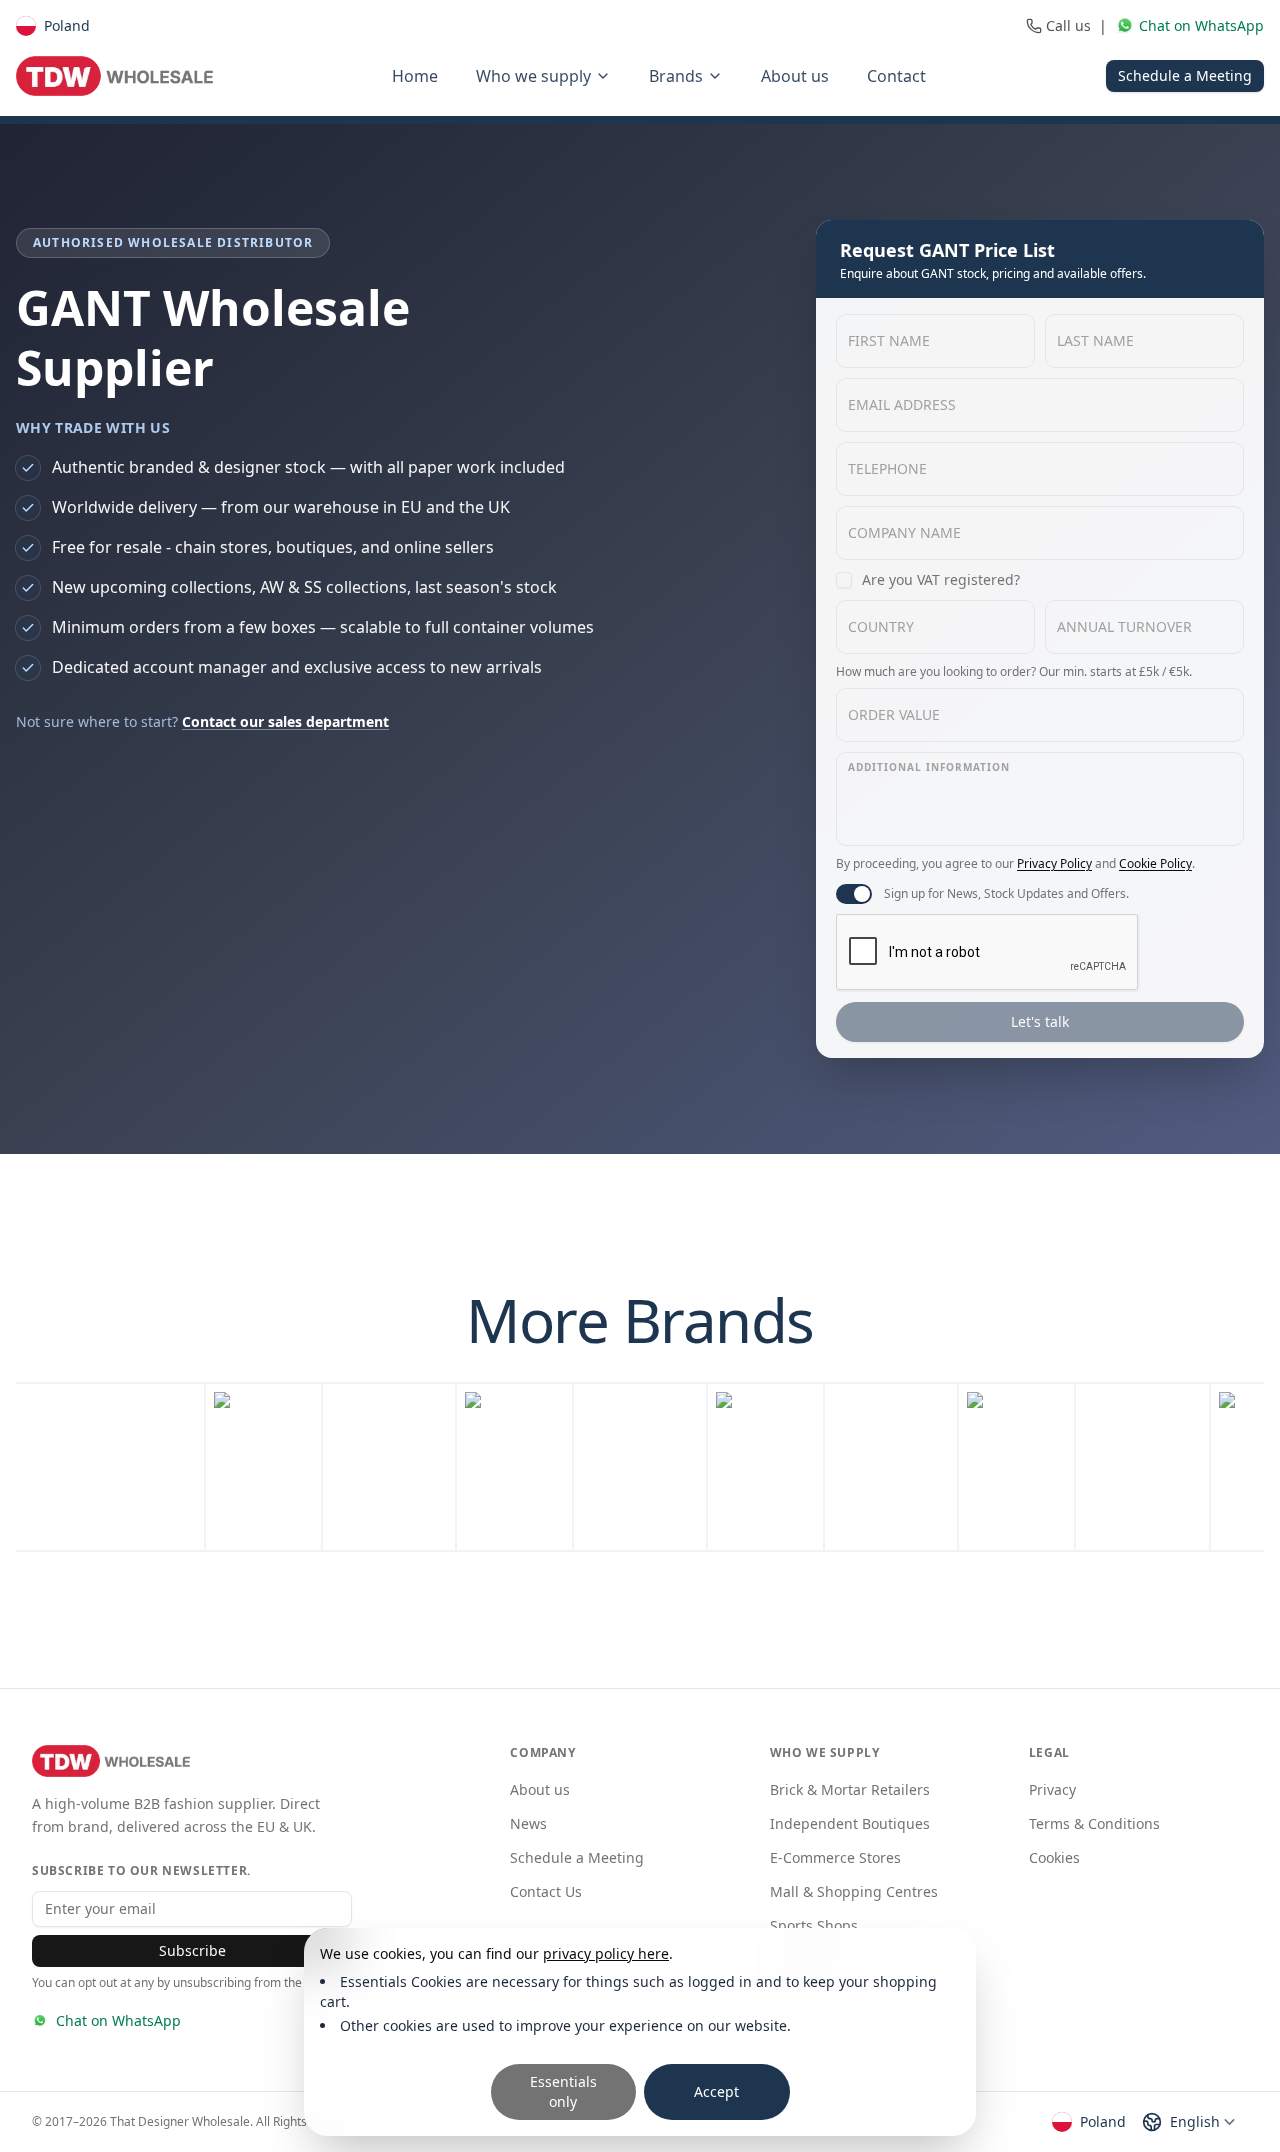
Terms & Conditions (1094, 1823)
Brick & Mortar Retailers (850, 1789)
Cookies (1054, 1857)
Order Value (894, 714)
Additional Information (929, 767)
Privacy (1052, 1789)
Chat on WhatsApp (118, 2020)
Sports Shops (814, 1925)
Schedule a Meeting (1185, 75)
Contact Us (546, 1891)
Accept (716, 2091)
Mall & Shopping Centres (854, 1891)
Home (415, 76)
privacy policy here (606, 1953)
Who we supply (533, 76)
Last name (1095, 340)
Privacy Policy (1054, 863)
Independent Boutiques (850, 1823)
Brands (676, 76)
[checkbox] (844, 580)
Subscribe (192, 1950)
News (528, 1823)
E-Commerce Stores (835, 1857)
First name (889, 340)
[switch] (854, 894)
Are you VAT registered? (941, 579)
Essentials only (563, 2091)
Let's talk (1040, 1021)
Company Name (904, 532)
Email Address (902, 404)
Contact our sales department (285, 721)
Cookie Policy (1155, 863)
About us (795, 76)
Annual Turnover (1124, 626)
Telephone (887, 468)
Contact (896, 76)
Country (881, 626)
